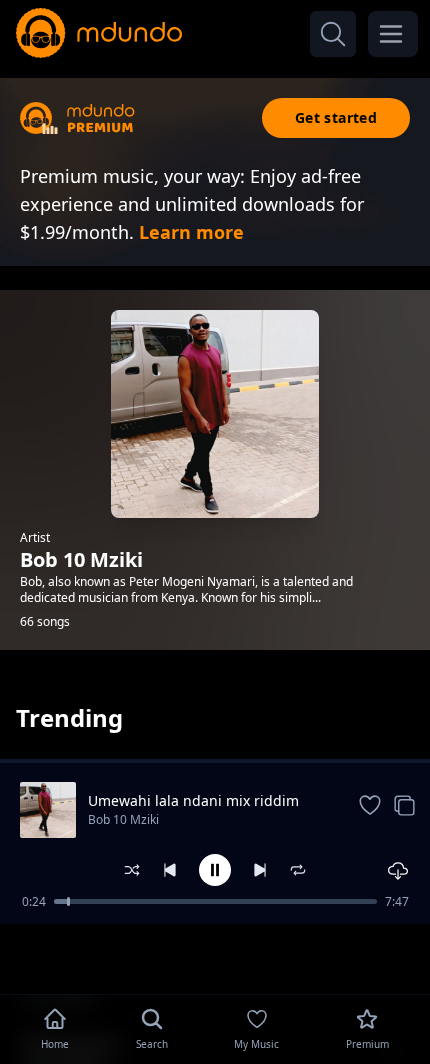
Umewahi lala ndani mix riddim (193, 800)
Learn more (191, 232)
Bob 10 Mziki (123, 819)
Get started (336, 117)
